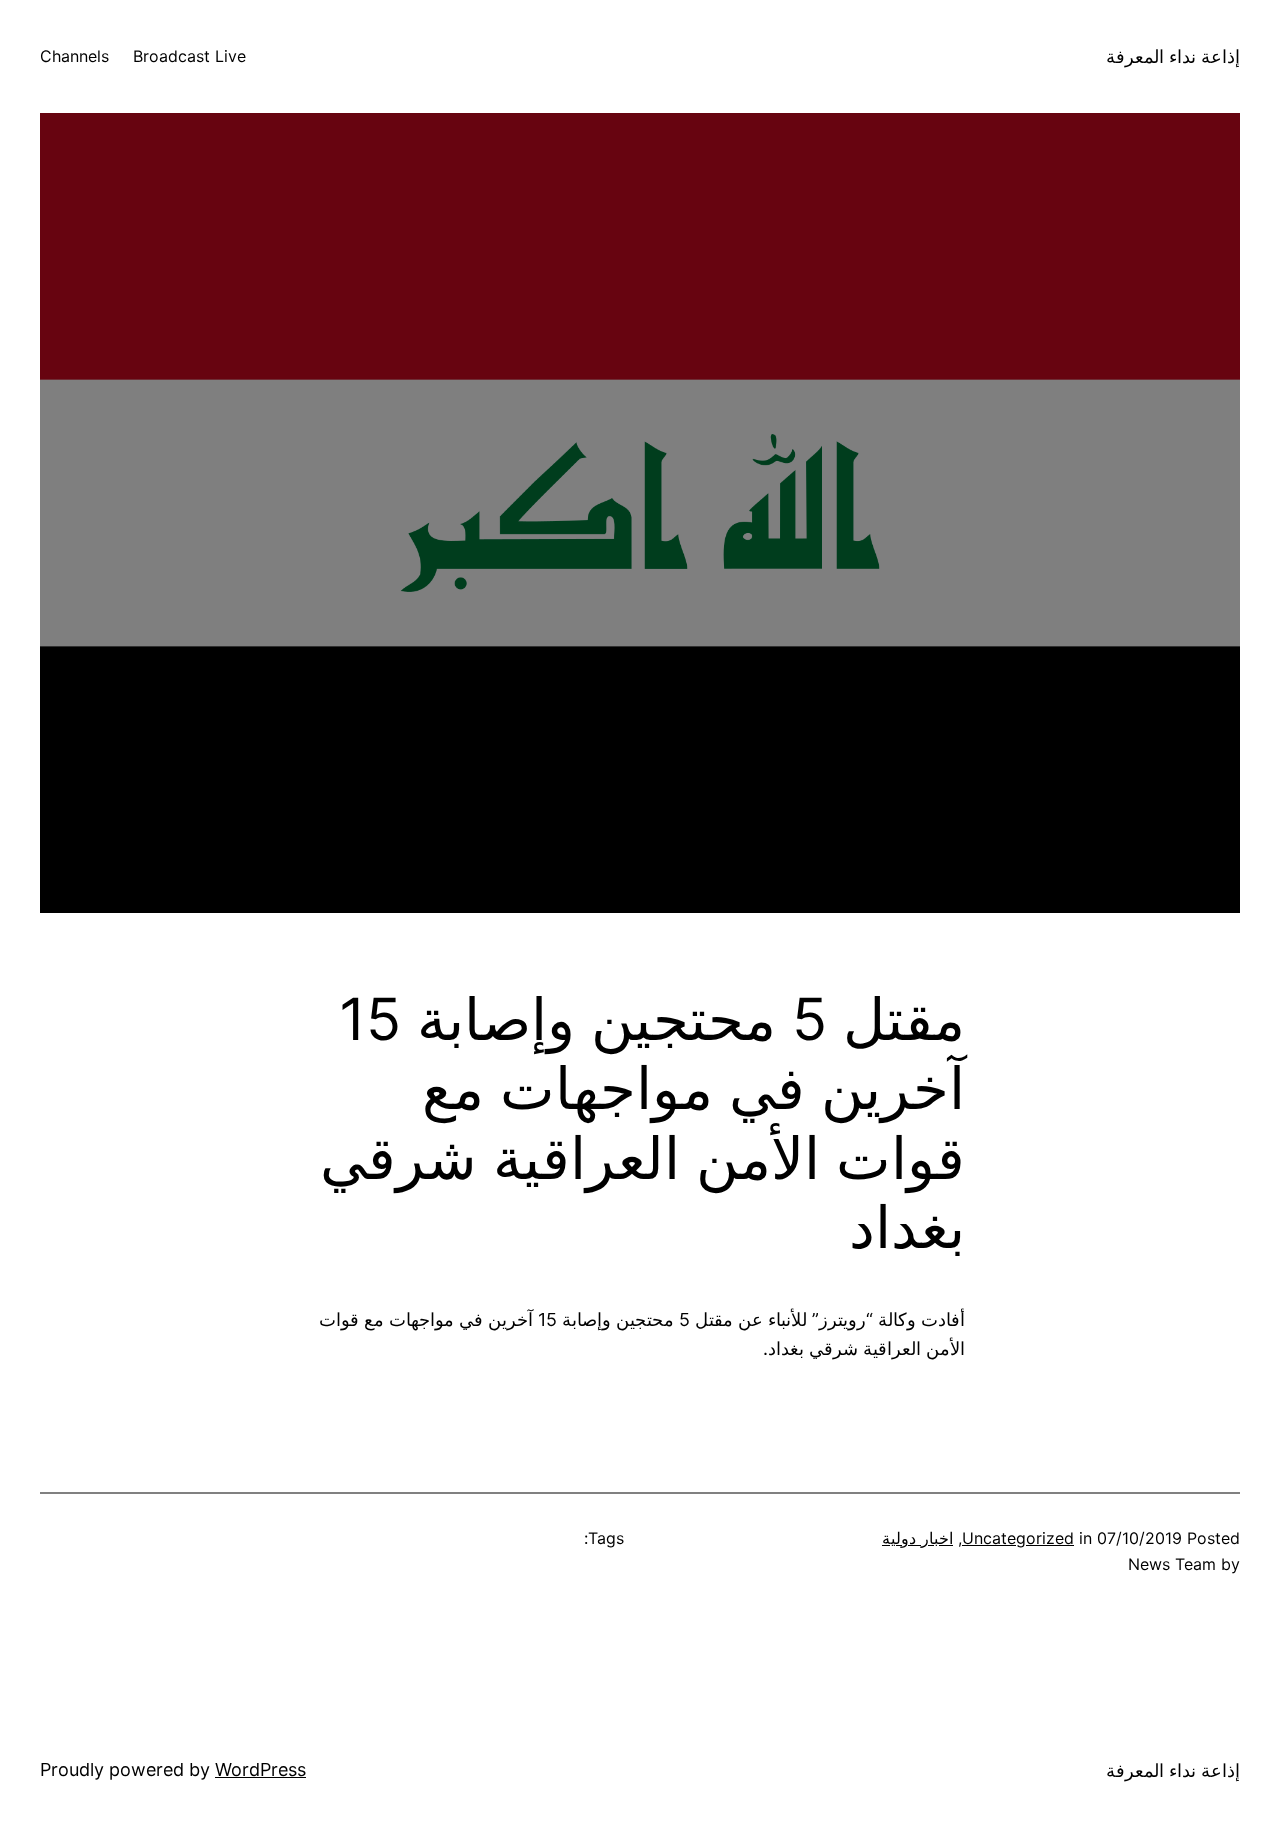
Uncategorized (1018, 1538)
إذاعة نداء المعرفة (1173, 56)
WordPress (260, 1769)
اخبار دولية (917, 1538)
